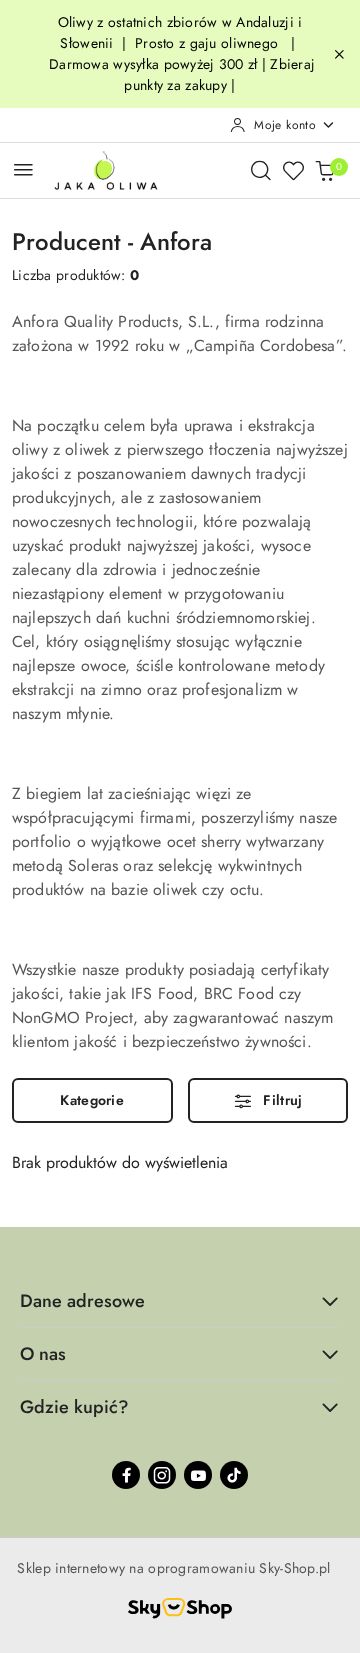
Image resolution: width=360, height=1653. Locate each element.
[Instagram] (162, 1475)
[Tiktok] (234, 1475)
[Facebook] (126, 1475)
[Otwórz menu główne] (23, 169)
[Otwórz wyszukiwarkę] (261, 170)
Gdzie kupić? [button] (74, 1407)
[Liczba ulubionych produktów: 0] (293, 170)
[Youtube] (198, 1475)
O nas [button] (43, 1354)
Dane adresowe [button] (82, 1301)
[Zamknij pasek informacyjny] (339, 54)
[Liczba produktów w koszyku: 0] (325, 170)
